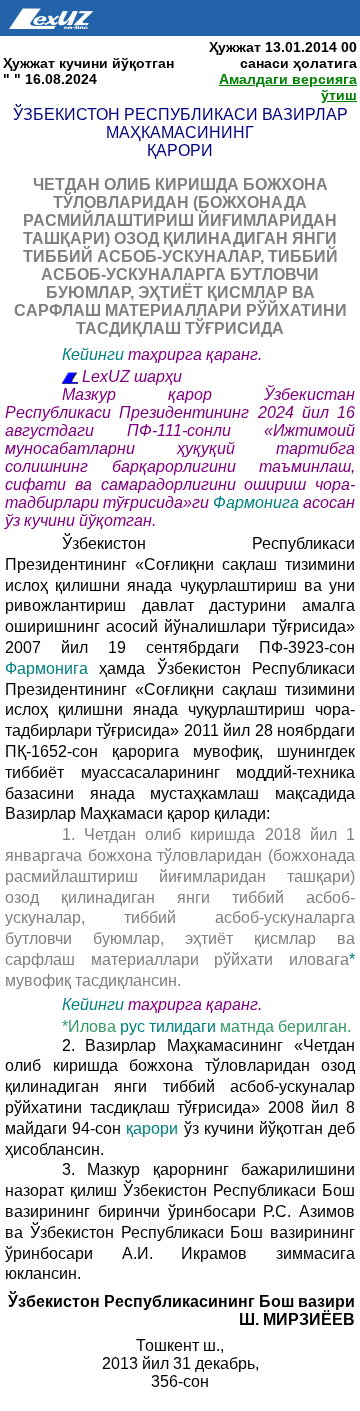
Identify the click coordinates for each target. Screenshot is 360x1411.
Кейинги (93, 354)
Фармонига (258, 502)
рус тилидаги (170, 1026)
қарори (154, 1128)
